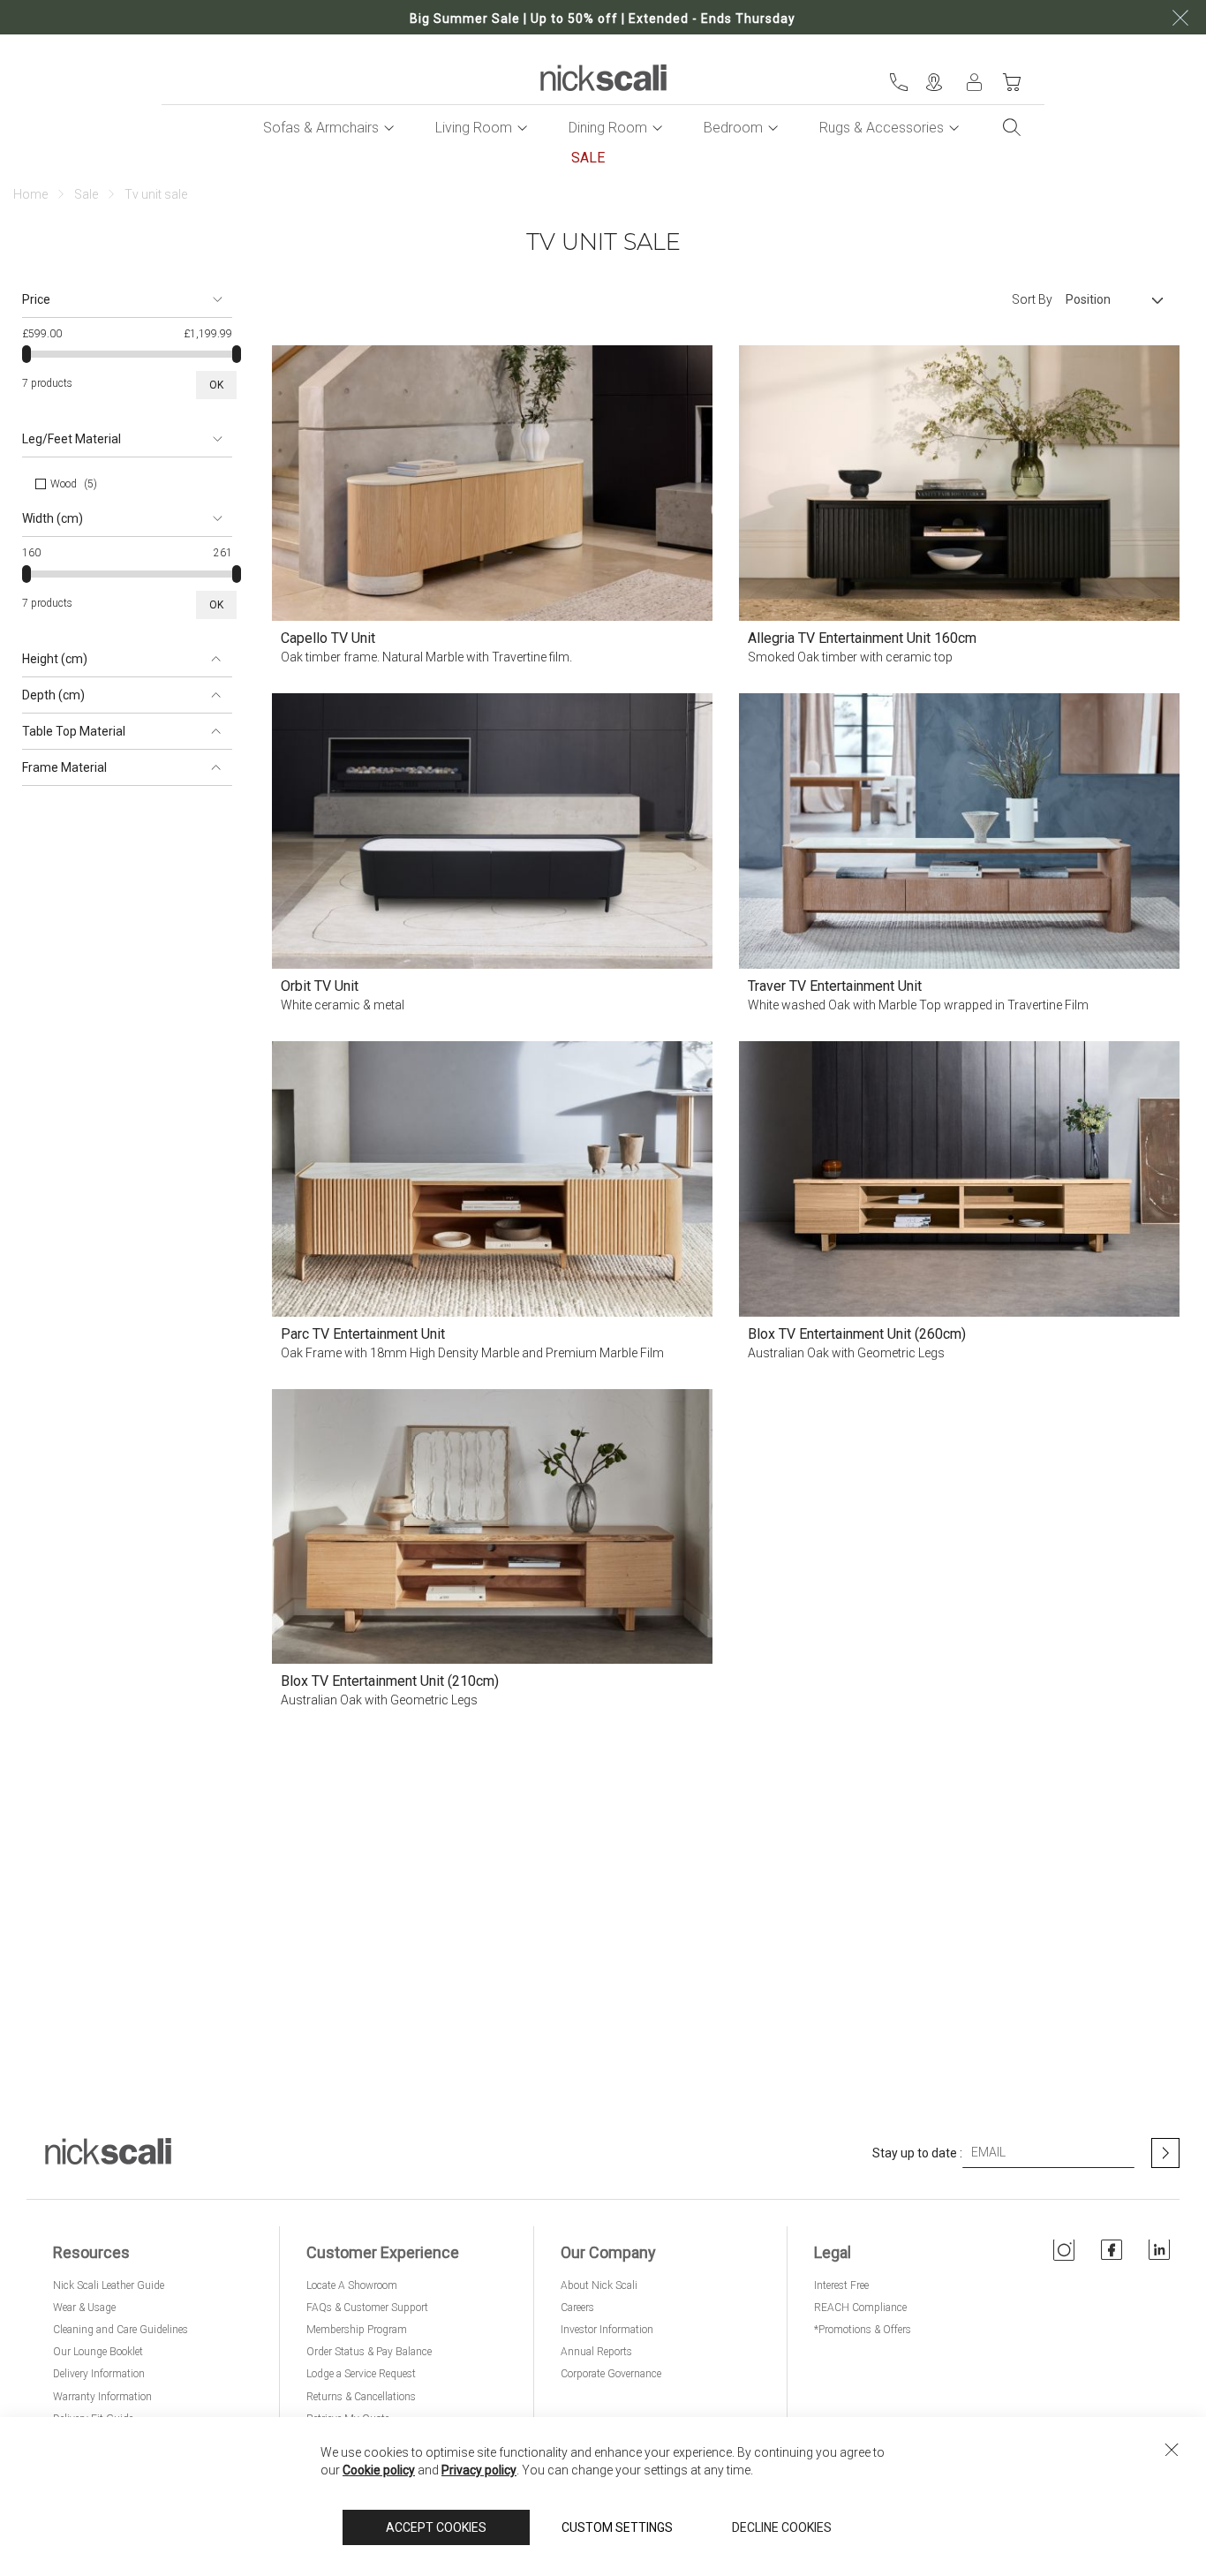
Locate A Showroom (352, 2285)
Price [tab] (36, 299)
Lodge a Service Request (361, 2374)
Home (30, 194)
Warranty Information (102, 2397)
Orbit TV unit (320, 986)
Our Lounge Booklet (98, 2352)
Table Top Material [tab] (74, 731)
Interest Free (841, 2285)
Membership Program (357, 2330)
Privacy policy (479, 2470)
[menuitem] (321, 128)
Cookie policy (379, 2470)
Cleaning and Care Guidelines (121, 2330)
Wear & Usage (84, 2308)
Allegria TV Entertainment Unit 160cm (862, 638)
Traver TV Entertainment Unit (835, 986)
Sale (86, 194)
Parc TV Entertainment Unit (363, 1334)
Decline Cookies (782, 2527)
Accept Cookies (436, 2527)
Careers (577, 2308)
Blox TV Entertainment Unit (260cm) (857, 1334)
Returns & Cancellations (361, 2397)
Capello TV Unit (328, 638)
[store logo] (603, 78)
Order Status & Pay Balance (369, 2352)
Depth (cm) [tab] (53, 695)
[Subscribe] (1165, 2153)
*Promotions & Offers (863, 2330)
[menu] (603, 143)
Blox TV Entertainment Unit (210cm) (390, 1681)
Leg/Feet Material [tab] (72, 439)
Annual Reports (596, 2352)
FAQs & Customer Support (367, 2308)
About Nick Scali (599, 2285)
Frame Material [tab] (64, 767)
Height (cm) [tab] (55, 659)
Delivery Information (99, 2374)
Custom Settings (617, 2527)
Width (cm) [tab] (53, 518)
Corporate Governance (611, 2374)
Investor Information (607, 2330)
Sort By (1032, 299)
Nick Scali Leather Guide (109, 2285)
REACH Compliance (860, 2308)
